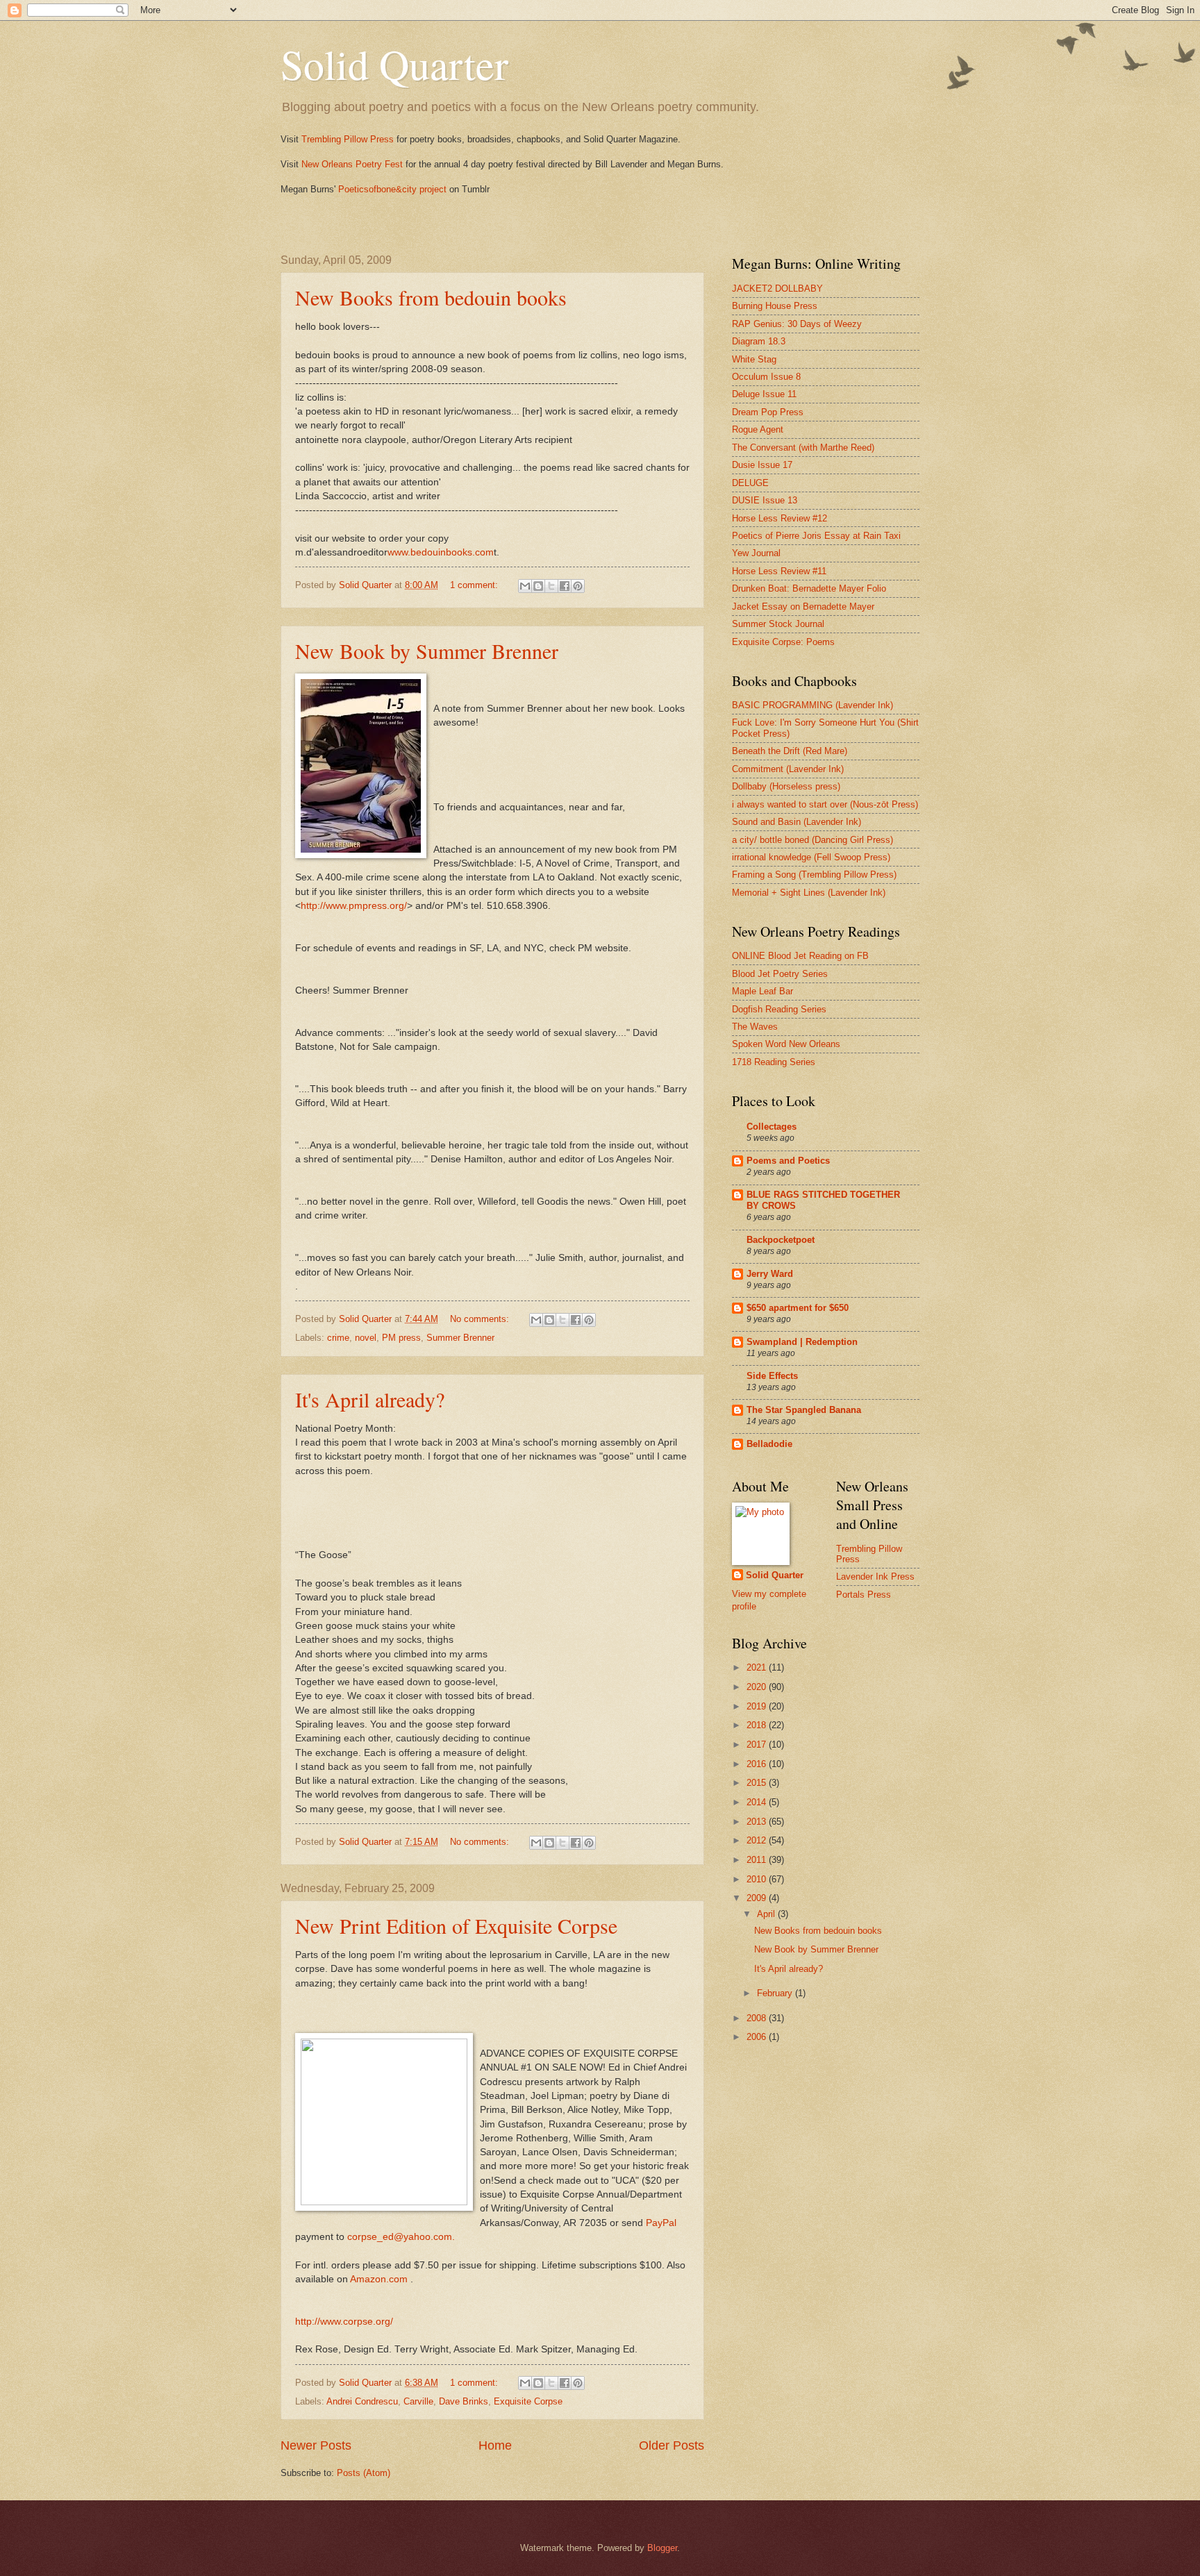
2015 (758, 1783)
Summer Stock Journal (778, 624)
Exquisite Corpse (528, 2401)
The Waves (755, 1027)
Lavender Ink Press (875, 1576)
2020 (758, 1687)
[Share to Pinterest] (578, 586)
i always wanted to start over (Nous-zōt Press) (825, 804)
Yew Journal (756, 553)
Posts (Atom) (364, 2473)
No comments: (481, 1319)
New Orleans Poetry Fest (352, 164)
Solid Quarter (394, 64)
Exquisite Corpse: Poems (783, 642)
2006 (758, 2037)
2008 (758, 2018)
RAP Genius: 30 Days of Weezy (797, 324)
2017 (758, 1745)
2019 (758, 1706)
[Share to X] (551, 586)
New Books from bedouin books (431, 297)
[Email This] (525, 586)
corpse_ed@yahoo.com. (401, 2237)
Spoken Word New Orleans (786, 1044)
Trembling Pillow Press (349, 139)
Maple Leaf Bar (762, 991)
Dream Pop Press (768, 412)
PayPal (661, 2223)
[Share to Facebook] (565, 586)
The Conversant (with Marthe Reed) (803, 448)
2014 (758, 1802)
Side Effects (772, 1376)
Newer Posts (316, 2445)
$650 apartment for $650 (798, 1308)
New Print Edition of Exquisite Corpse (456, 1925)
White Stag (754, 359)
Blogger (662, 2548)
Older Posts (672, 2445)
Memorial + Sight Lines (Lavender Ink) (809, 893)
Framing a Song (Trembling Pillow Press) (814, 875)
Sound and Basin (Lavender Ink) (797, 822)
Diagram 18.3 (759, 341)
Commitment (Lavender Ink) (788, 769)
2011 (758, 1860)
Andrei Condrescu (362, 2401)
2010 (758, 1879)
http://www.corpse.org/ (344, 2322)
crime (338, 1338)
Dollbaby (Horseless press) (786, 786)
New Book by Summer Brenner (427, 651)
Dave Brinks (464, 2401)
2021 (758, 1667)
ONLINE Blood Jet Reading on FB (800, 956)
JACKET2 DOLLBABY (777, 288)
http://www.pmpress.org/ (354, 906)
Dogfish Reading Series (779, 1009)
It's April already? (370, 1399)
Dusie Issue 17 (762, 465)
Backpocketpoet (781, 1240)
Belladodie (769, 1444)
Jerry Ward (770, 1274)
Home (495, 2445)
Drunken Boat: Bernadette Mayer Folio (809, 588)
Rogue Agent (758, 429)
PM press (401, 1338)
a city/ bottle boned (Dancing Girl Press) (812, 840)
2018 (758, 1725)
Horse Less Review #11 (779, 571)
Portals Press (864, 1595)
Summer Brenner (460, 1338)
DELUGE (750, 483)
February (776, 1993)
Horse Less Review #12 (780, 518)
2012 (758, 1840)
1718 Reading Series (774, 1062)
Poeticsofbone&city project (392, 189)
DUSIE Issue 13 (765, 500)
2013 (758, 1822)
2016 (758, 1764)
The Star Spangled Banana (804, 1410)
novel (366, 1338)
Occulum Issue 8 (766, 377)
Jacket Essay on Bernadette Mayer (803, 607)
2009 (758, 1898)
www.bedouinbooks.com (441, 552)
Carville (418, 2401)
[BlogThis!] (538, 586)
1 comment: (475, 585)
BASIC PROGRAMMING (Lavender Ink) (812, 705)
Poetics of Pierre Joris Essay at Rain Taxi (816, 536)
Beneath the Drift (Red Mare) (790, 751)
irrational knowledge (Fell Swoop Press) (811, 857)
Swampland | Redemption (802, 1342)
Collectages (772, 1127)
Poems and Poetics (788, 1161)
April (767, 1914)
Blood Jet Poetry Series (780, 974)
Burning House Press (775, 306)
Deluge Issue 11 (764, 394)
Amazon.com (379, 2279)
